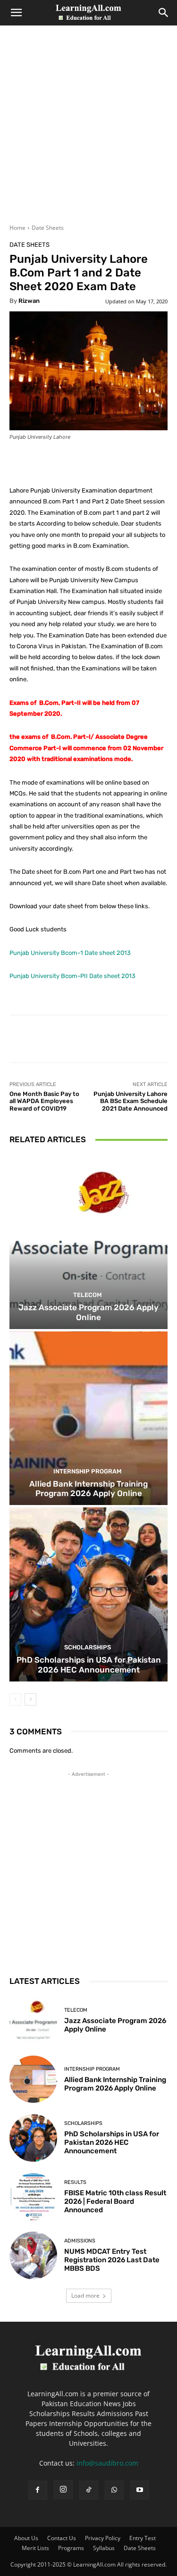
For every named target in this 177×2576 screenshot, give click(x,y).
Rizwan (29, 301)
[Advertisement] (88, 130)
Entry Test (143, 2538)
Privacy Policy (103, 2538)
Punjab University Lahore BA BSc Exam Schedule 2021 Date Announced (131, 1101)
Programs (71, 2548)
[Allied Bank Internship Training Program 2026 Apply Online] (88, 1418)
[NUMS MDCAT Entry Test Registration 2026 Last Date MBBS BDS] (33, 2255)
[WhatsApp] (114, 2490)
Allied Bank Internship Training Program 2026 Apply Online (88, 1489)
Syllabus (104, 2548)
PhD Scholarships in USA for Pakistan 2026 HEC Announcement (89, 1664)
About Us (26, 2538)
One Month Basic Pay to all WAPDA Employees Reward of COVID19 (44, 1101)
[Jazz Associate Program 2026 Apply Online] (88, 1242)
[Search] (164, 13)
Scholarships (88, 1647)
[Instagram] (63, 2490)
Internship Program (88, 1471)
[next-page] (30, 1699)
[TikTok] (89, 2490)
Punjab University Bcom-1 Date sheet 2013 (70, 953)
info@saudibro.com (107, 2463)
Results (75, 2182)
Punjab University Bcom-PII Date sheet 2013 (72, 976)
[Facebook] (38, 2490)
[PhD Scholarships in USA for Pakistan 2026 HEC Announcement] (88, 1594)
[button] (16, 13)
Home (17, 228)
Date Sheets (48, 228)
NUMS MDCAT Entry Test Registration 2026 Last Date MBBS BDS (112, 2260)
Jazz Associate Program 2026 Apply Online (88, 1312)
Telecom (88, 1295)
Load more (85, 2296)
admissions (80, 2241)
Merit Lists (35, 2548)
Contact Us (62, 2538)
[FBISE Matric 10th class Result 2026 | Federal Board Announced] (33, 2197)
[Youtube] (140, 2490)
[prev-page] (15, 1699)
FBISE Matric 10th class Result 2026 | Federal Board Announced (115, 2201)
